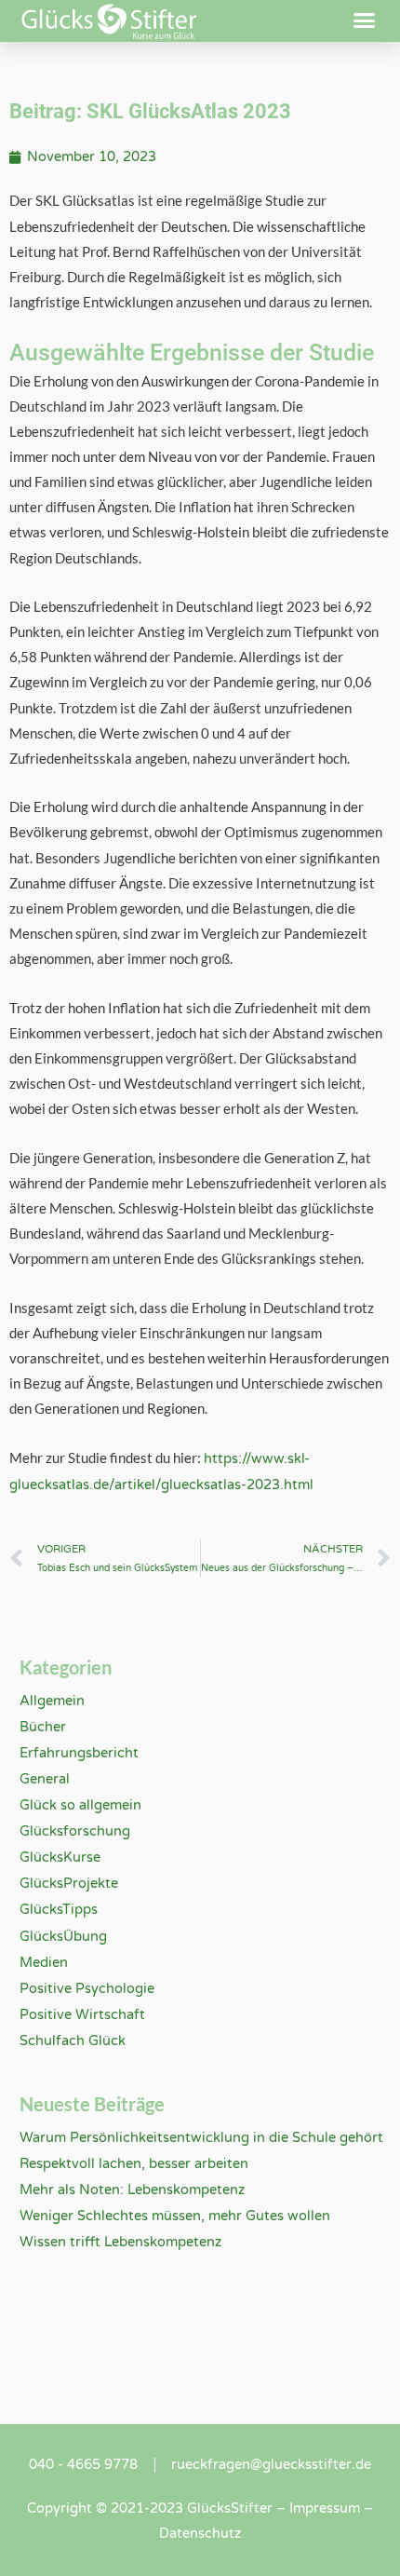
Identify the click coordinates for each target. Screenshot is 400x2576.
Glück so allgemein (80, 1805)
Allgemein (52, 1701)
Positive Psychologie (87, 1989)
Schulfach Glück (73, 2041)
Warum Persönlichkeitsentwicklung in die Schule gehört (201, 2138)
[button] (365, 20)
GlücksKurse (60, 1857)
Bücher (43, 1727)
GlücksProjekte (69, 1884)
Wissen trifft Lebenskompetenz (120, 2242)
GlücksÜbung (63, 1937)
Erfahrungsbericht (79, 1753)
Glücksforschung (75, 1831)
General (45, 1779)
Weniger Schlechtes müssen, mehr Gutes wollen (175, 2216)
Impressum (325, 2508)
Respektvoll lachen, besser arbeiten (134, 2164)
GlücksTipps (59, 1910)
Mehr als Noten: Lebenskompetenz (132, 2190)
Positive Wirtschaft (82, 2015)
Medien (44, 1963)
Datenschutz (200, 2534)
